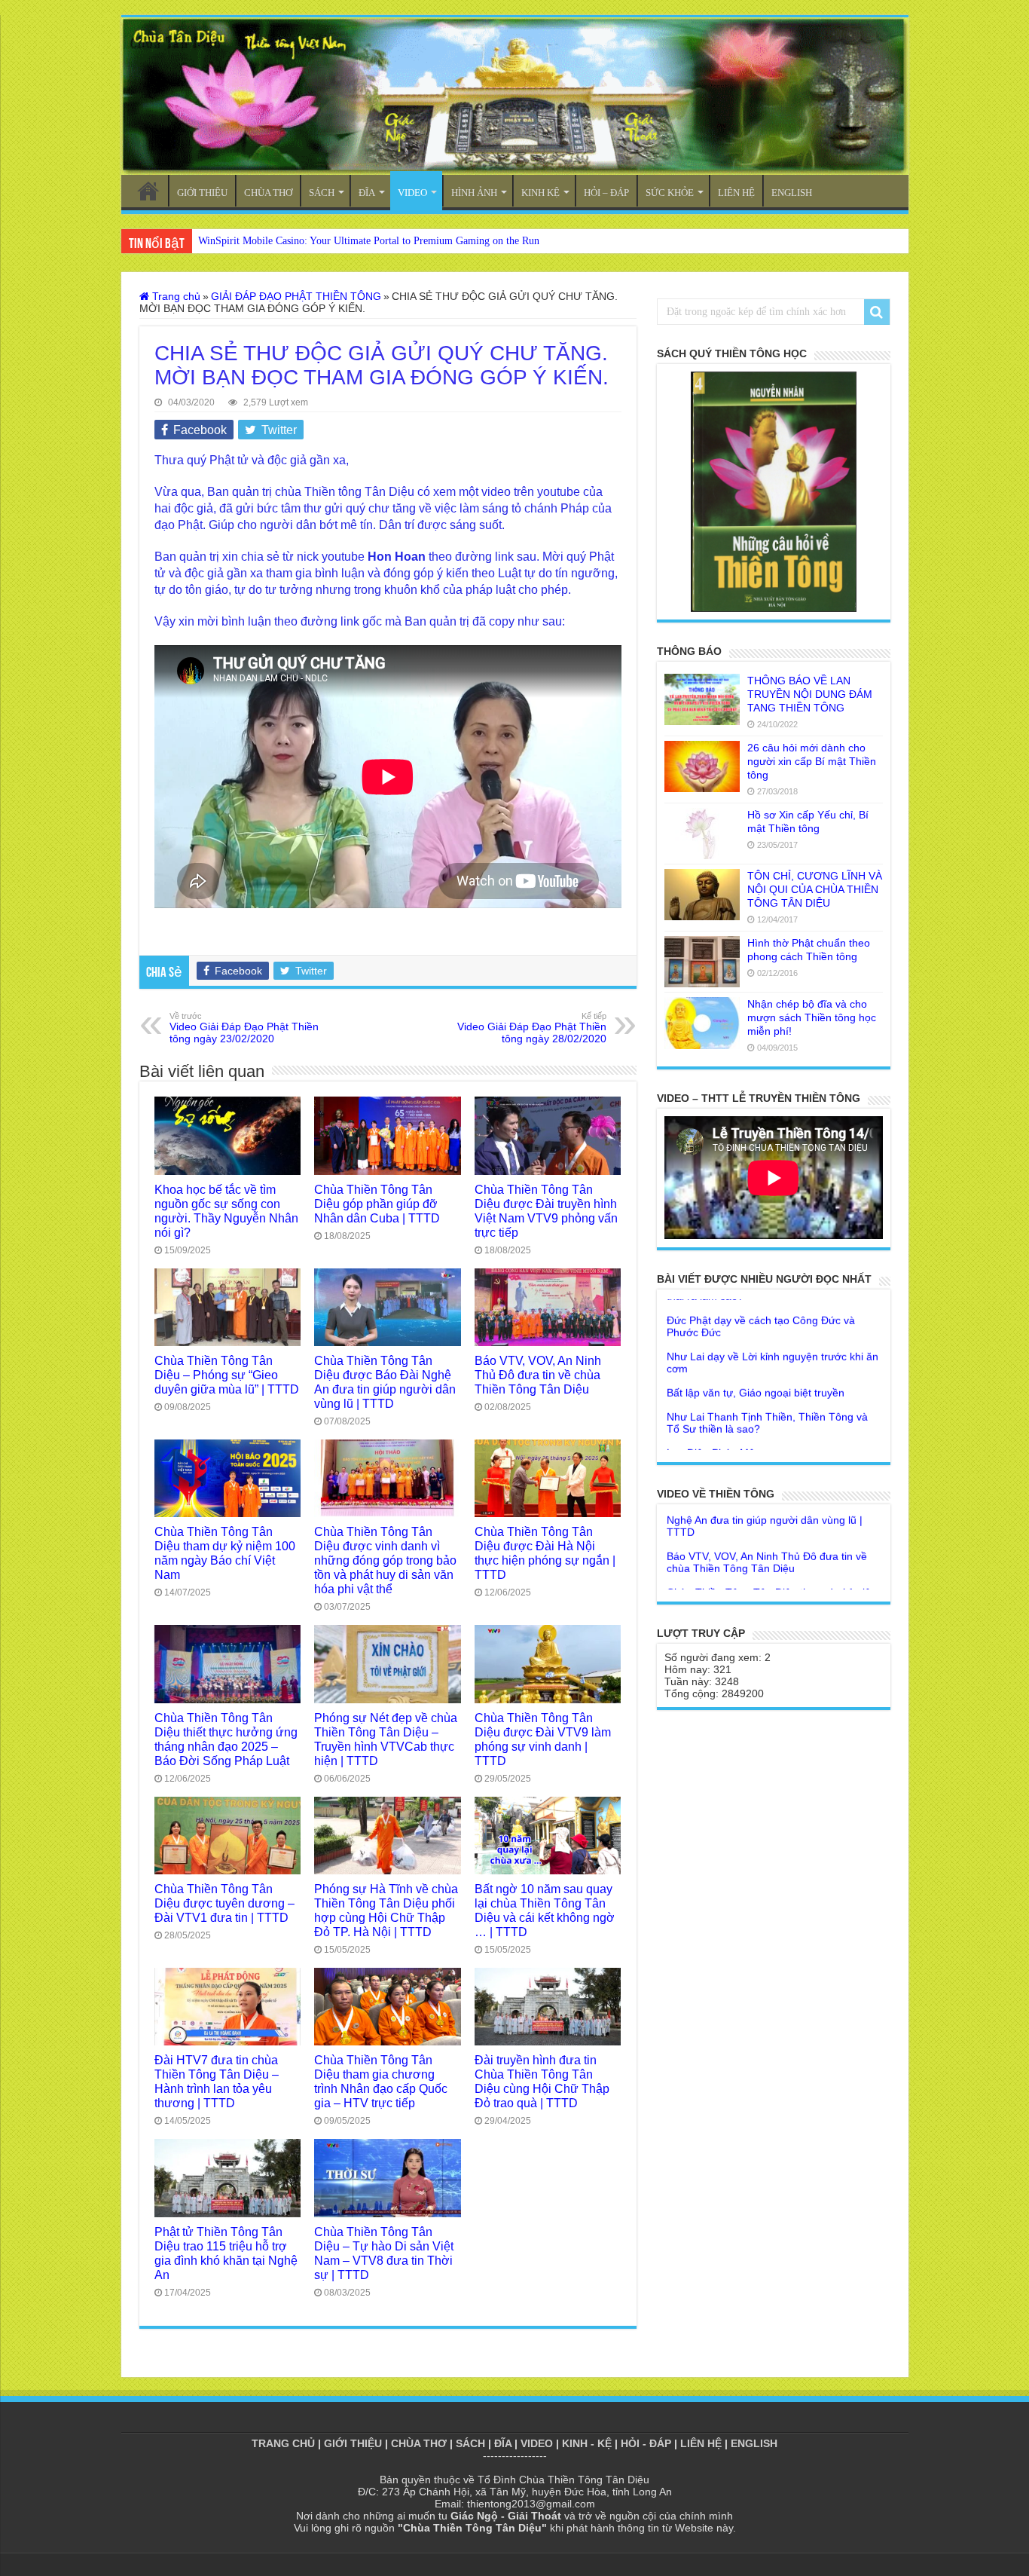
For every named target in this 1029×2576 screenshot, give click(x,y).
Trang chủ (175, 296)
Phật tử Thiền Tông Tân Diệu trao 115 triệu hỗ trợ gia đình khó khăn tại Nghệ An (226, 2253)
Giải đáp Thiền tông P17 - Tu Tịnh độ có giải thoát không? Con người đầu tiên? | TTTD (772, 1576)
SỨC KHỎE (670, 193)
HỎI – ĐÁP (606, 193)
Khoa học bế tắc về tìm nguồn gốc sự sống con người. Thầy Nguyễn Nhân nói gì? (226, 1211)
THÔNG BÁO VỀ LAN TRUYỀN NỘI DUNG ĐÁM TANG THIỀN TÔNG (810, 694)
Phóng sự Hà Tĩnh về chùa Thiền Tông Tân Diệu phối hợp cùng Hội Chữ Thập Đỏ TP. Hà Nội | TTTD (386, 1910)
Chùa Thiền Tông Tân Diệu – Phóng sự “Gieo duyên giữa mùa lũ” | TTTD (227, 1375)
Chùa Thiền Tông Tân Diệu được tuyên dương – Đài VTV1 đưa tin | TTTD (224, 1903)
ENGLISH (792, 193)
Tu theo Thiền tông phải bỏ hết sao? (753, 1418)
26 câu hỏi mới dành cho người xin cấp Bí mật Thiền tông (812, 761)
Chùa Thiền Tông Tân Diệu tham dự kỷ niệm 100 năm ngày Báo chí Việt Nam (225, 1553)
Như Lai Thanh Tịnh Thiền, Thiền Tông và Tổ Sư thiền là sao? (767, 1364)
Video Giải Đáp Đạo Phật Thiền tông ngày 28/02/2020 (532, 1028)
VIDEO (412, 193)
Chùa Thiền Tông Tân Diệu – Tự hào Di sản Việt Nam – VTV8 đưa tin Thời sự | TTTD (384, 2253)
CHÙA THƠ (268, 193)
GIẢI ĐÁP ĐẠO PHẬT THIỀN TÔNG (296, 296)
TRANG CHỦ (148, 191)
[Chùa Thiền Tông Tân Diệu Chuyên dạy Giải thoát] (515, 96)
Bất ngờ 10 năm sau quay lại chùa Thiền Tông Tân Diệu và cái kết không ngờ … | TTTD (545, 1910)
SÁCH (322, 193)
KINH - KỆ (587, 2443)
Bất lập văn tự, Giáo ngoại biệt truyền (756, 1334)
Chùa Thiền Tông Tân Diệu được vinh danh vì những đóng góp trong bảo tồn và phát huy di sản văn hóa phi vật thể (385, 1560)
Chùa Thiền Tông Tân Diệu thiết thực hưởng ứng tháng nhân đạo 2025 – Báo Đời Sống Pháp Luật (226, 1739)
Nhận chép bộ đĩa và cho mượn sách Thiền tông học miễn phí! (812, 1017)
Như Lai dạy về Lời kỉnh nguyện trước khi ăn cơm (773, 1304)
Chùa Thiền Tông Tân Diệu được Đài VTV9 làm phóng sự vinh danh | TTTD (543, 1739)
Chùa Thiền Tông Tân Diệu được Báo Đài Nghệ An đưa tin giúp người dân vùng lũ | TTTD (385, 1382)
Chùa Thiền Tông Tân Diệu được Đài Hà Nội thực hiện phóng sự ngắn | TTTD (545, 1553)
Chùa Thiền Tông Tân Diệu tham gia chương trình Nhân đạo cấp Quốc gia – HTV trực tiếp (381, 2081)
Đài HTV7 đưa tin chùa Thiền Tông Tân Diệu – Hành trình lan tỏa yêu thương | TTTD (217, 2081)
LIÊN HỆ (736, 193)
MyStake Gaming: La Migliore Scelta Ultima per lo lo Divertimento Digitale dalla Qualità (391, 241)
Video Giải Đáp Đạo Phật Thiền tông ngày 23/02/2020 (244, 1028)
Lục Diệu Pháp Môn (714, 1394)
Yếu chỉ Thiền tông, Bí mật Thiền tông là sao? (763, 1449)
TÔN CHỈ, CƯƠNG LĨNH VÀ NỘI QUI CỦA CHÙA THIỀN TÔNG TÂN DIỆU (815, 889)
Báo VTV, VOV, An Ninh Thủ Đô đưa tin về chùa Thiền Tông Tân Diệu (538, 1375)
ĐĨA (367, 193)
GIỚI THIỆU (202, 193)
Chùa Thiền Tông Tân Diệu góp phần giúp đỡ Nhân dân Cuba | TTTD (377, 1204)
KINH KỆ (540, 193)
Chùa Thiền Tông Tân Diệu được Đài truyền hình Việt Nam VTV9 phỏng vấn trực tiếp (546, 1211)
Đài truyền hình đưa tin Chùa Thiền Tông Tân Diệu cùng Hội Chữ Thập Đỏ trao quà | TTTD (542, 2081)
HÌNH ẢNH (474, 193)
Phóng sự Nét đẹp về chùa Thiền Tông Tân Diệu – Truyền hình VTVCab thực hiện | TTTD (386, 1739)
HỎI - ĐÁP (646, 2443)
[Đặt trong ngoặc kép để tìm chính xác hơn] (877, 312)
